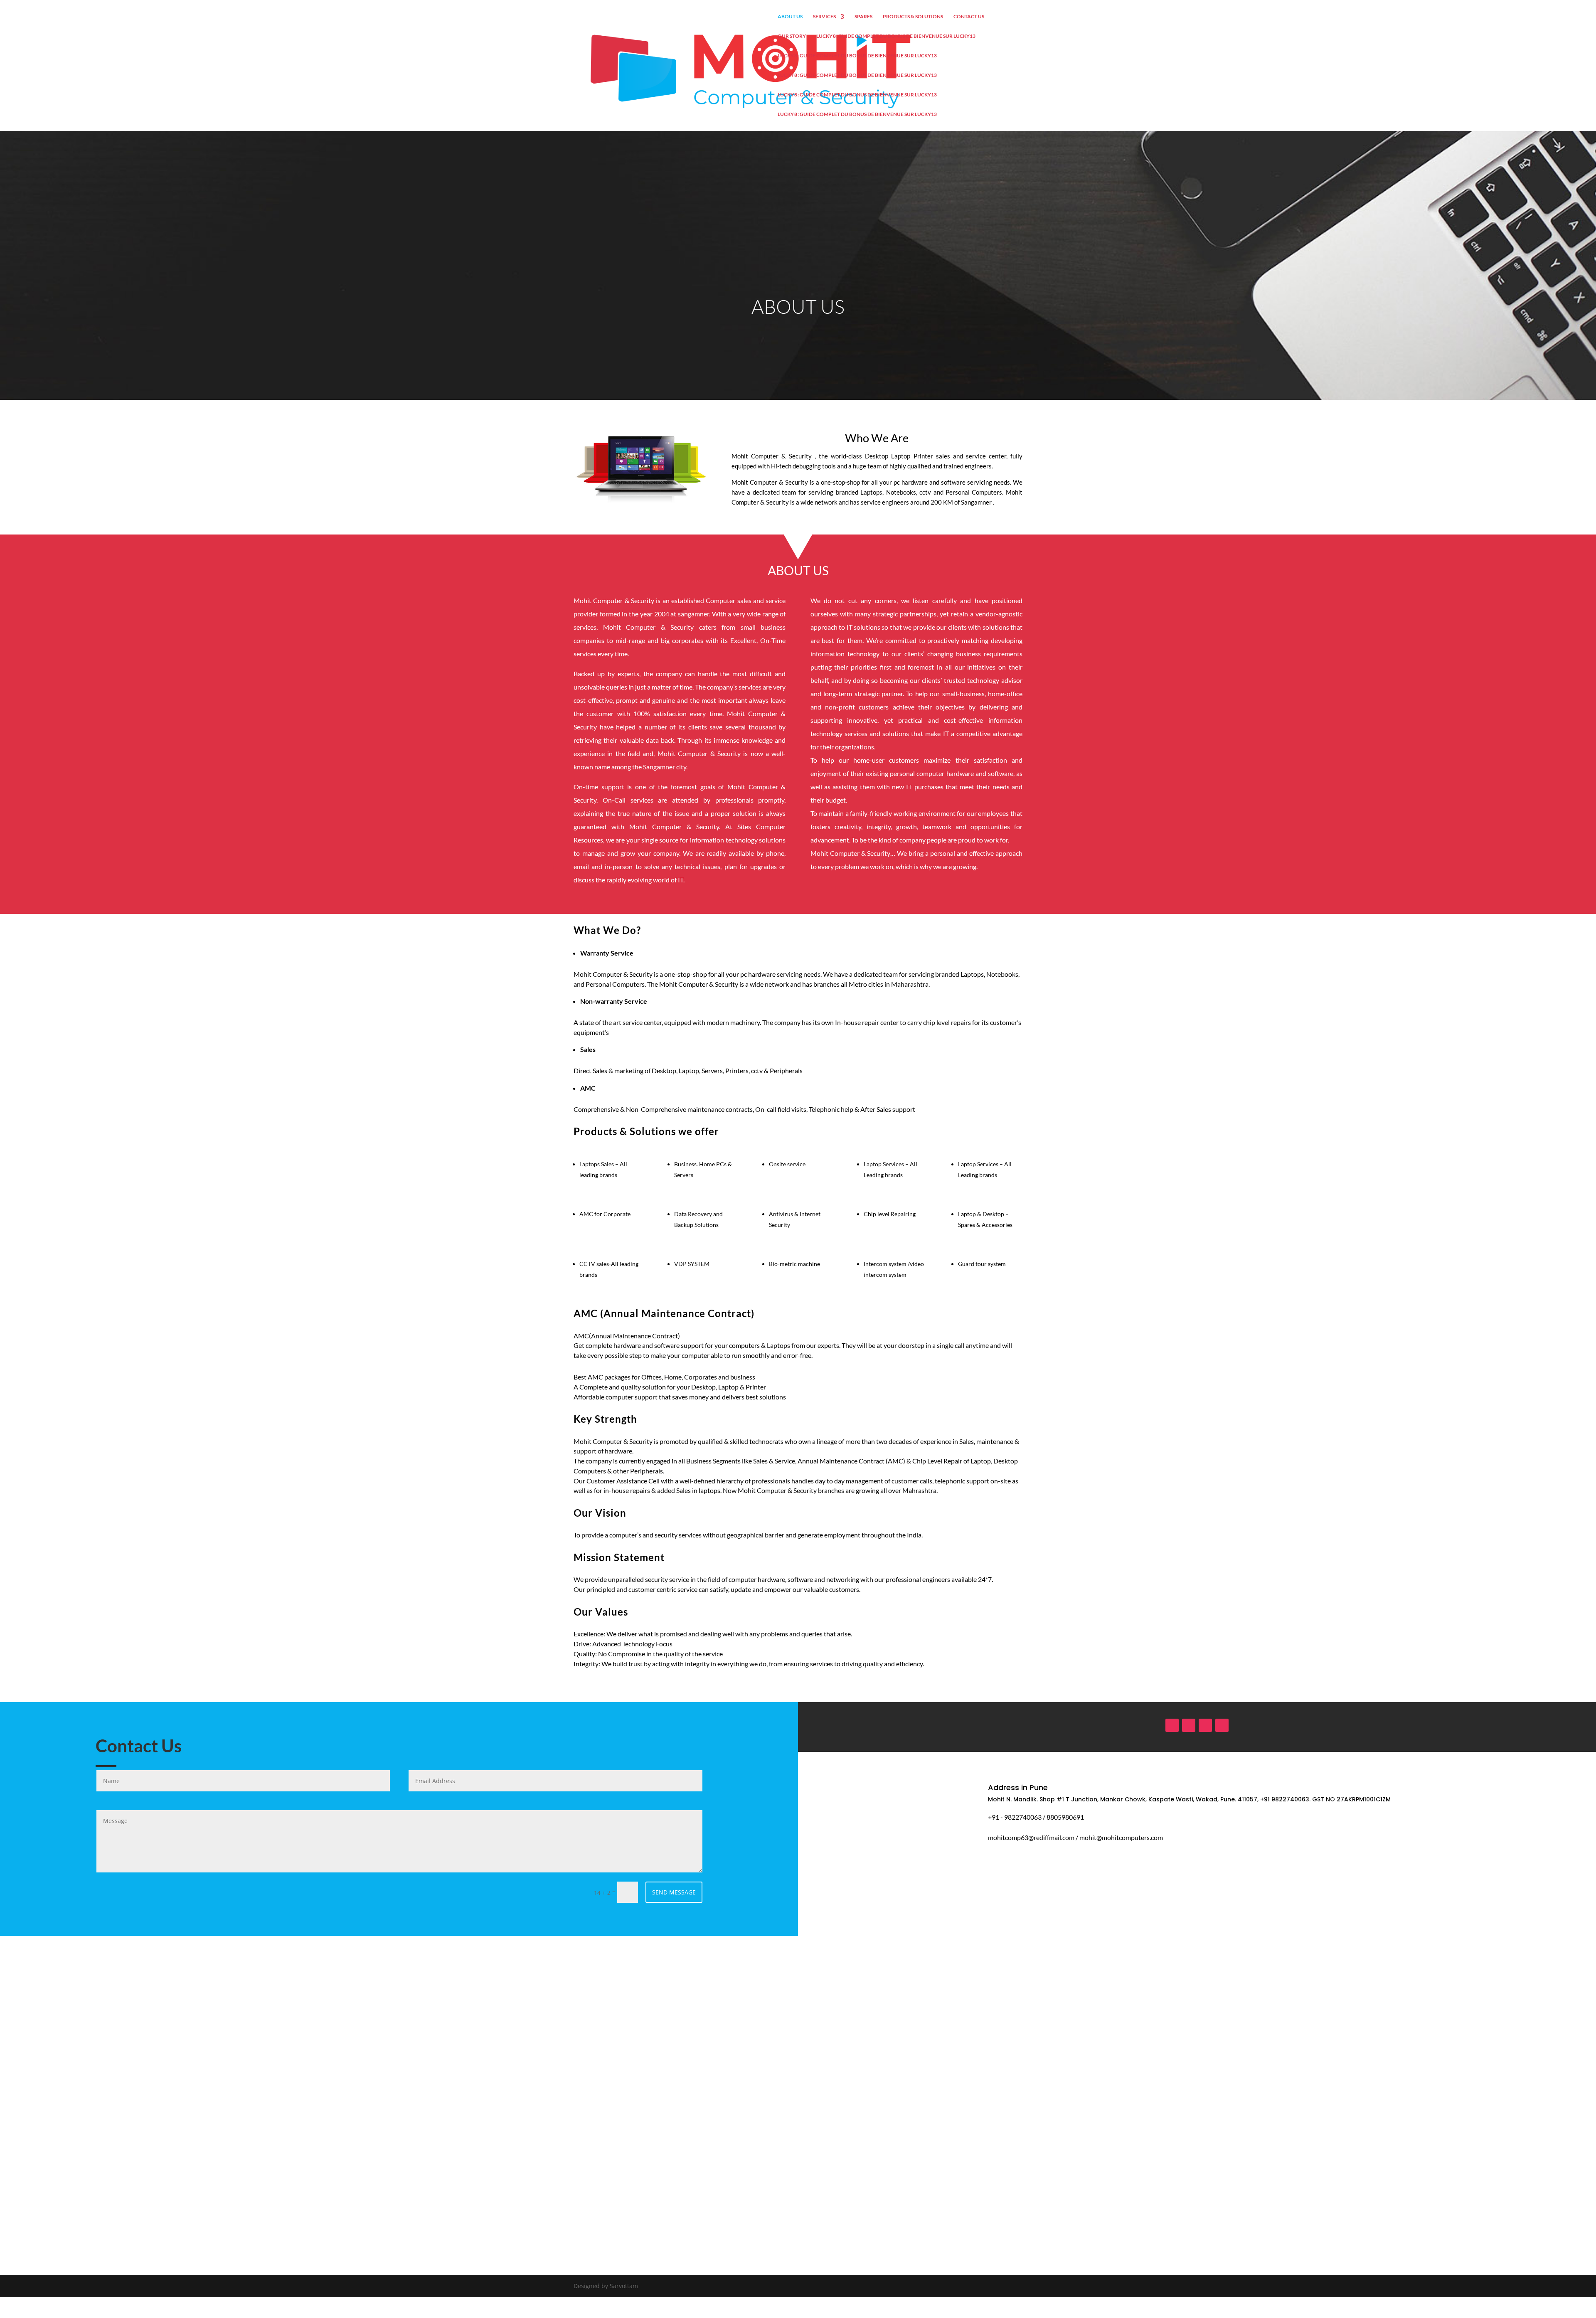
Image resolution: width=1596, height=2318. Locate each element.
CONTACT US (969, 17)
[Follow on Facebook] (1172, 1725)
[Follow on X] (1222, 1725)
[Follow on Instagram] (1189, 1725)
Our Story (792, 36)
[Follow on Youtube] (1205, 1725)
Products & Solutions (913, 17)
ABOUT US (790, 17)
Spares (863, 17)
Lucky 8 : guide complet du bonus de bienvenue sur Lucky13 (896, 36)
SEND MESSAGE (674, 1892)
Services (824, 17)
